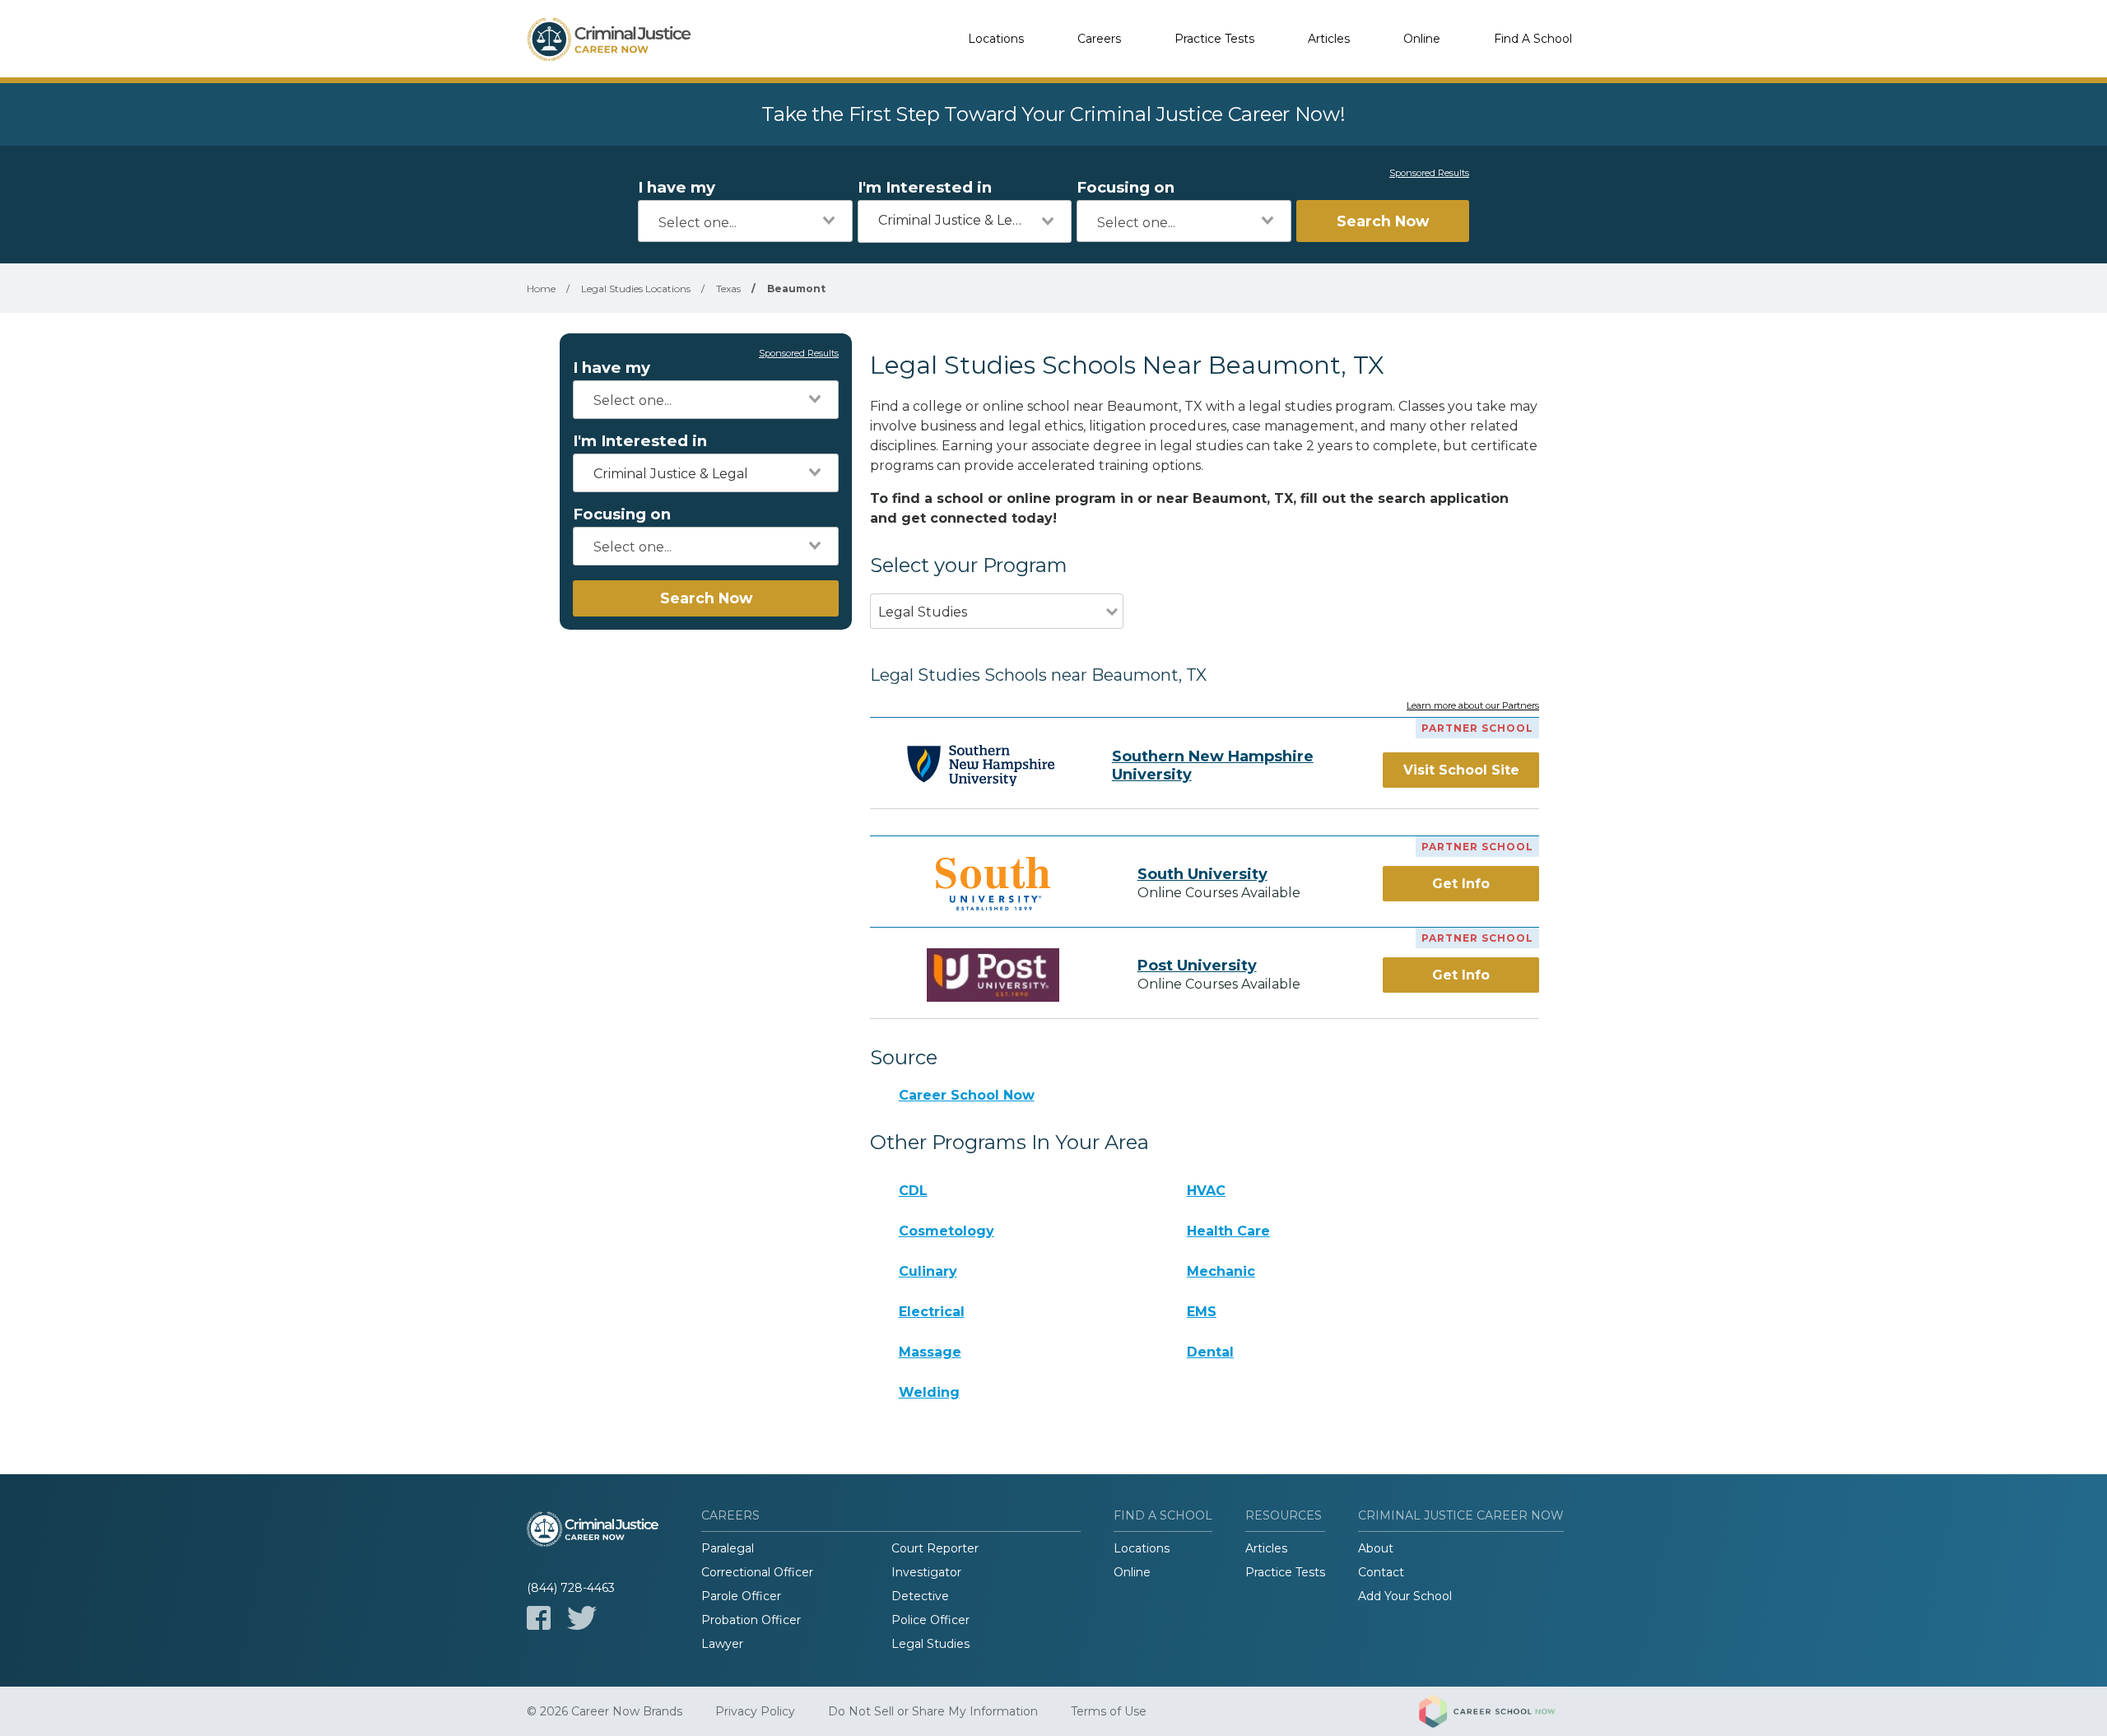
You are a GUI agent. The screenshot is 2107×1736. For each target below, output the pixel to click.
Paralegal (728, 1548)
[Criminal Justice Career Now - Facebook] (539, 1618)
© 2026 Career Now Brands (605, 1711)
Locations (996, 39)
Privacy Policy (755, 1711)
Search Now (1383, 221)
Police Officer (930, 1620)
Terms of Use (1109, 1711)
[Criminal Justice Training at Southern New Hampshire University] (981, 766)
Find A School (1533, 39)
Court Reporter (935, 1548)
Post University (1197, 966)
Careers (1099, 39)
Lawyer (722, 1644)
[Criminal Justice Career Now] (609, 39)
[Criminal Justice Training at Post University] (993, 975)
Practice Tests (1214, 39)
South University (1202, 874)
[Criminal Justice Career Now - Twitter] (582, 1618)
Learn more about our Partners (1473, 706)
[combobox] (745, 221)
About (1376, 1548)
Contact (1381, 1572)
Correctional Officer (757, 1572)
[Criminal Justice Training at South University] (993, 884)
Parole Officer (741, 1596)
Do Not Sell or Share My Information (933, 1711)
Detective (920, 1596)
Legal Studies (930, 1644)
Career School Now (967, 1095)
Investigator (926, 1572)
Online (1422, 39)
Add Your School (1405, 1596)
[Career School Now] (1500, 1711)
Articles (1329, 39)
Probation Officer (751, 1620)
